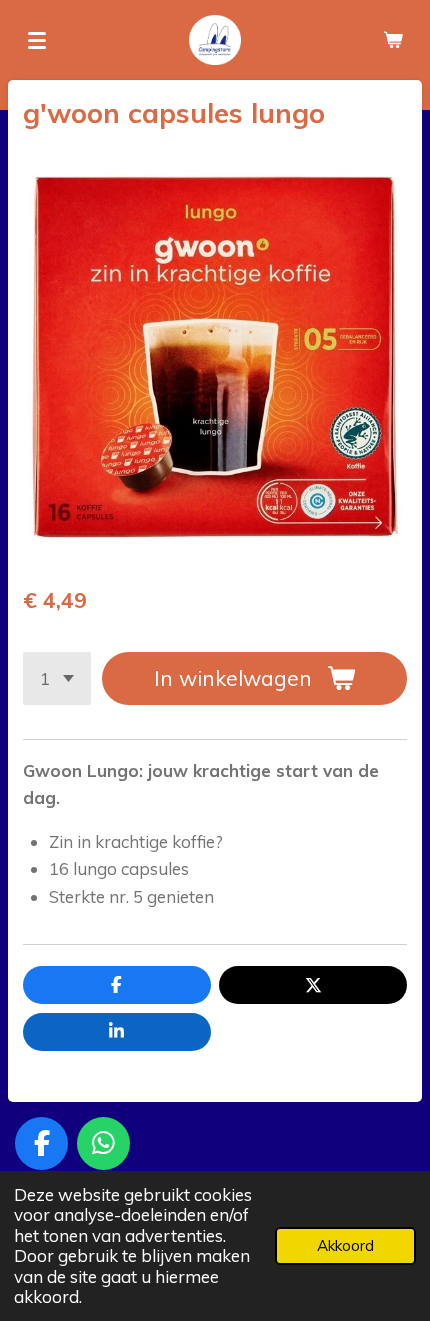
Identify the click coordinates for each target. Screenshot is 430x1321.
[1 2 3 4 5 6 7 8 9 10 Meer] (57, 678)
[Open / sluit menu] (37, 40)
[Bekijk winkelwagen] (393, 40)
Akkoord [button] (345, 1245)
